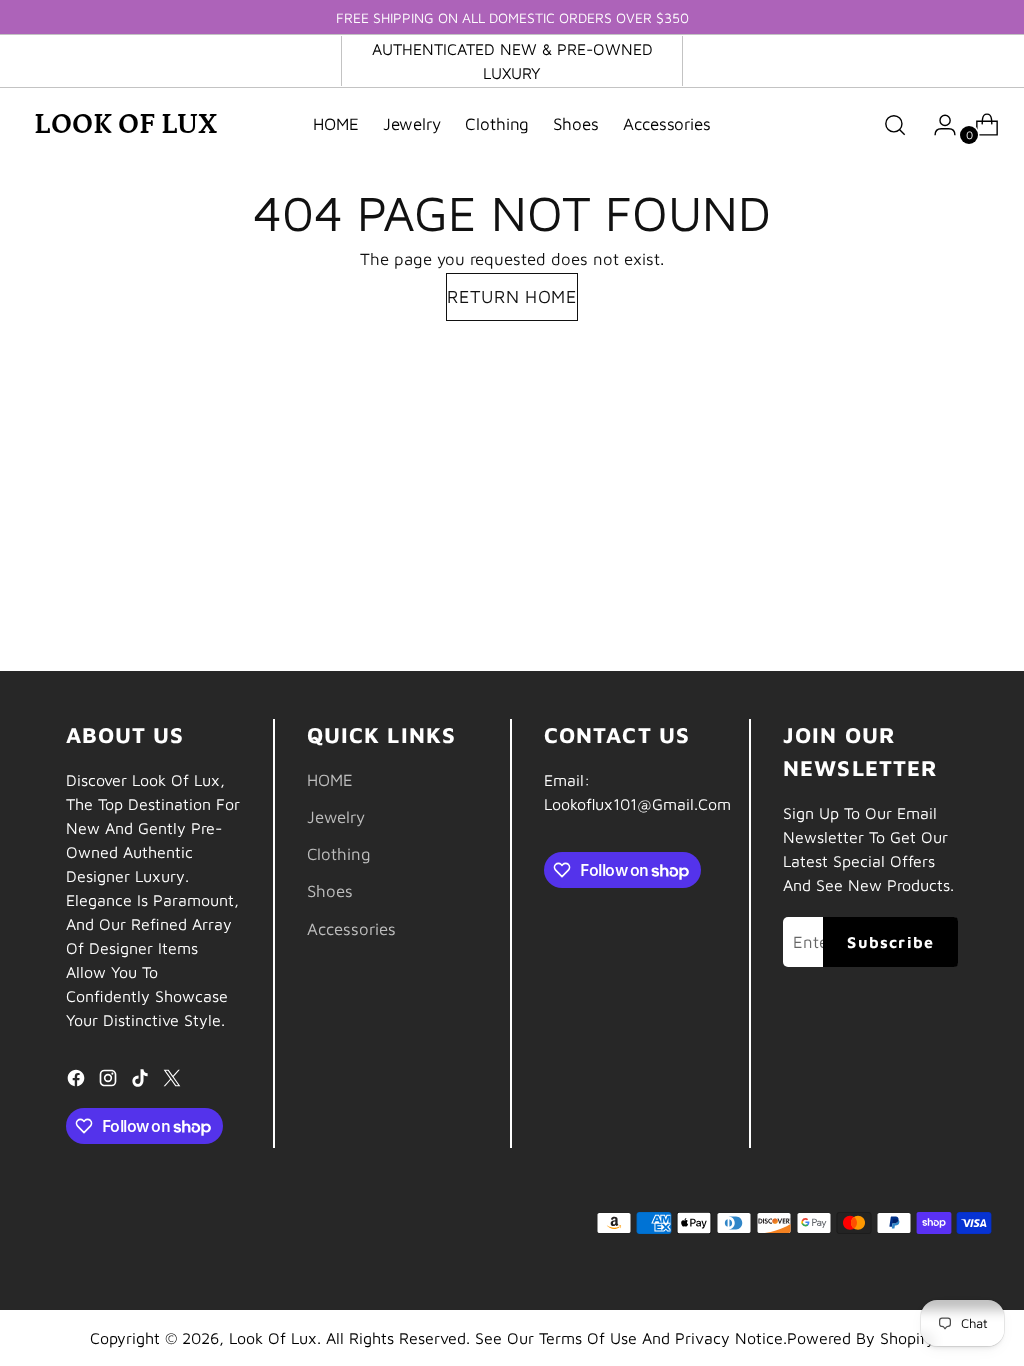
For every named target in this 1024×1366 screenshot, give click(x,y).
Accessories (351, 929)
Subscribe (890, 942)
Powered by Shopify (861, 1338)
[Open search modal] (895, 125)
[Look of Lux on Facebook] (78, 1081)
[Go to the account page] (937, 125)
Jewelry (336, 817)
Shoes (330, 891)
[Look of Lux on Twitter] (174, 1081)
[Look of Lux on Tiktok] (142, 1081)
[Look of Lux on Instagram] (110, 1081)
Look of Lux (273, 1338)
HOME (330, 780)
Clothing (339, 854)
